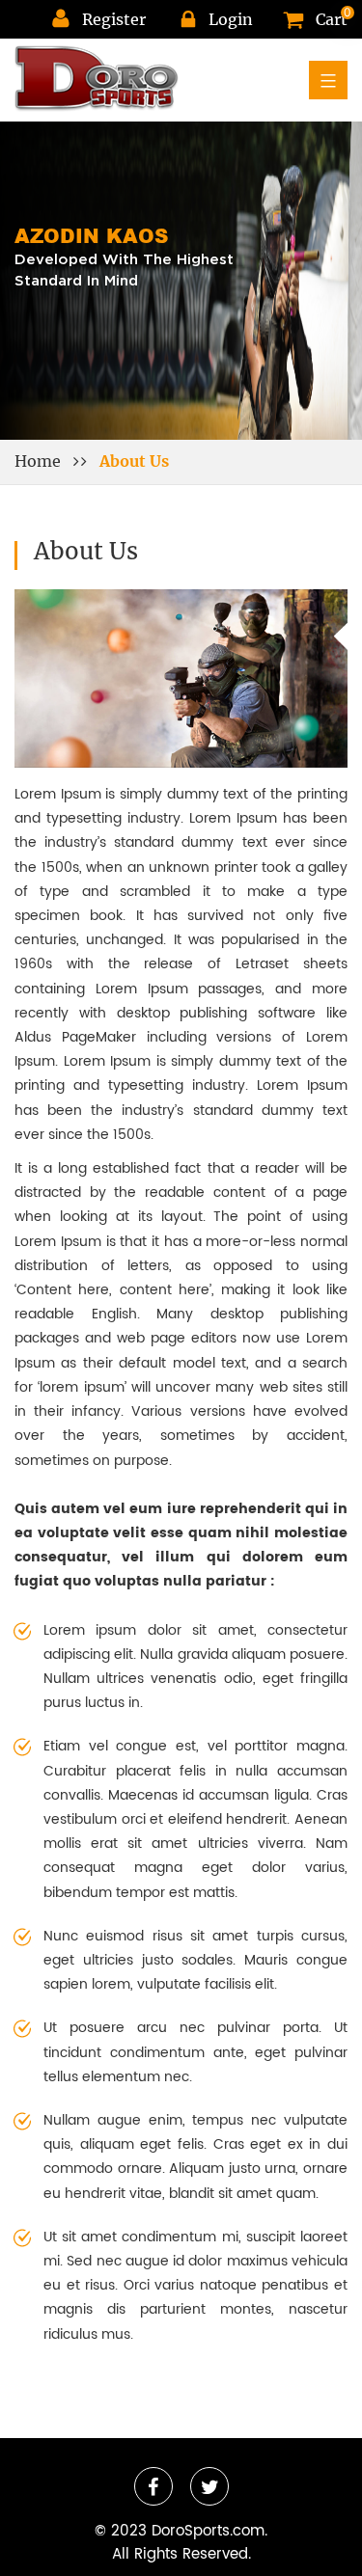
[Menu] (328, 80)
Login (231, 19)
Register (114, 19)
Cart (332, 19)
